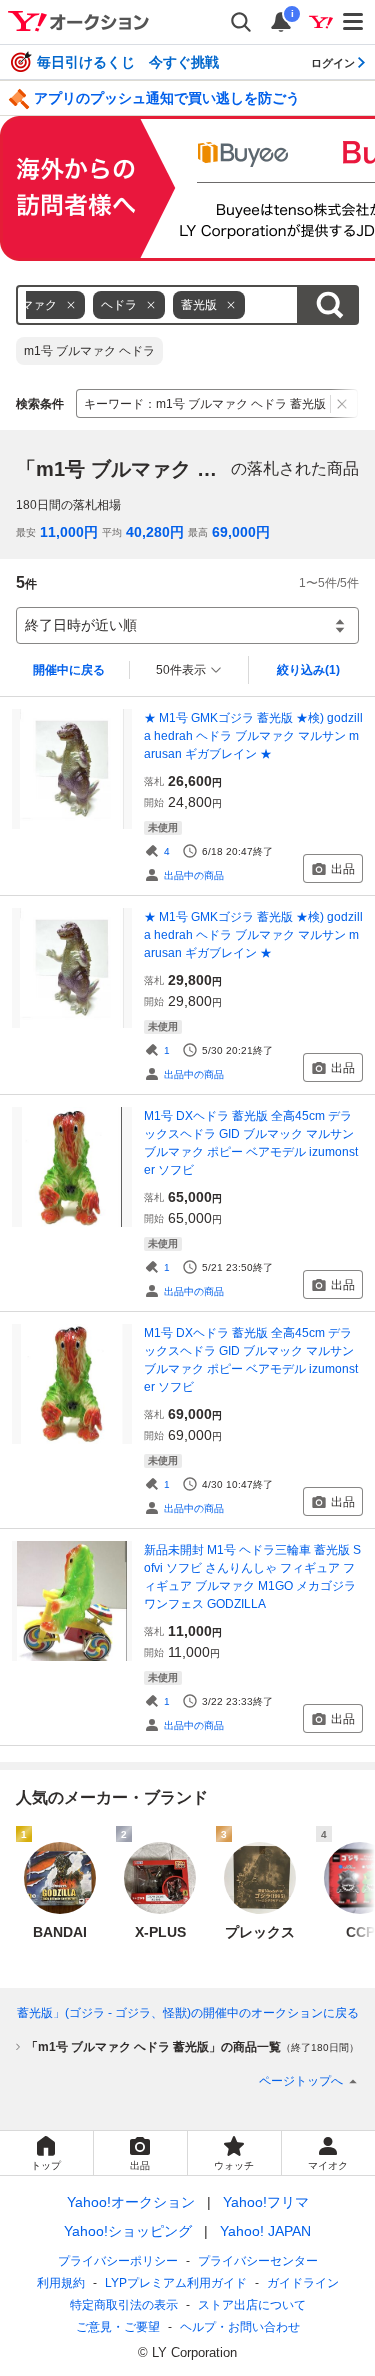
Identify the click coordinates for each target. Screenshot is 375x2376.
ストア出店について (252, 2305)
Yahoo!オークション (131, 2202)
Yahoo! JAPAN (265, 2231)
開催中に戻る (69, 670)
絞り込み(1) (308, 670)
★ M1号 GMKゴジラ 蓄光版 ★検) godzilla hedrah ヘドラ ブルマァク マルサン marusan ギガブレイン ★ (253, 736)
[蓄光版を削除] (231, 305)
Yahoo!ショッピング (128, 2231)
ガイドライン (303, 2283)
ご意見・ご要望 (118, 2327)
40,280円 (155, 532)
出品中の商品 (194, 875)
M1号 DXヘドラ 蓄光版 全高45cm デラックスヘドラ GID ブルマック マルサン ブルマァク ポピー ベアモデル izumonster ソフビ (251, 1143)
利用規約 (61, 2283)
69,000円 (241, 532)
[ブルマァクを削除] (71, 305)
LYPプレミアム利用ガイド (176, 2283)
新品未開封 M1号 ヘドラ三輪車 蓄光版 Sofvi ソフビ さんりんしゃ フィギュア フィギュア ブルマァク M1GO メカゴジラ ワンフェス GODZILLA (252, 1577)
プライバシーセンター (258, 2261)
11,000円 (69, 532)
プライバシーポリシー (118, 2261)
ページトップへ (301, 2081)
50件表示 (181, 670)
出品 (343, 869)
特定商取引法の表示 (124, 2305)
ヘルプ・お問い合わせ (240, 2327)
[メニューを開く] (354, 22)
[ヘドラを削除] (151, 305)
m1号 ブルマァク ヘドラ (89, 351)
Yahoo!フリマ (266, 2202)
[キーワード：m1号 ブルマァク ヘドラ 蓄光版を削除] (342, 403)
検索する (329, 305)
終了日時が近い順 (81, 625)
